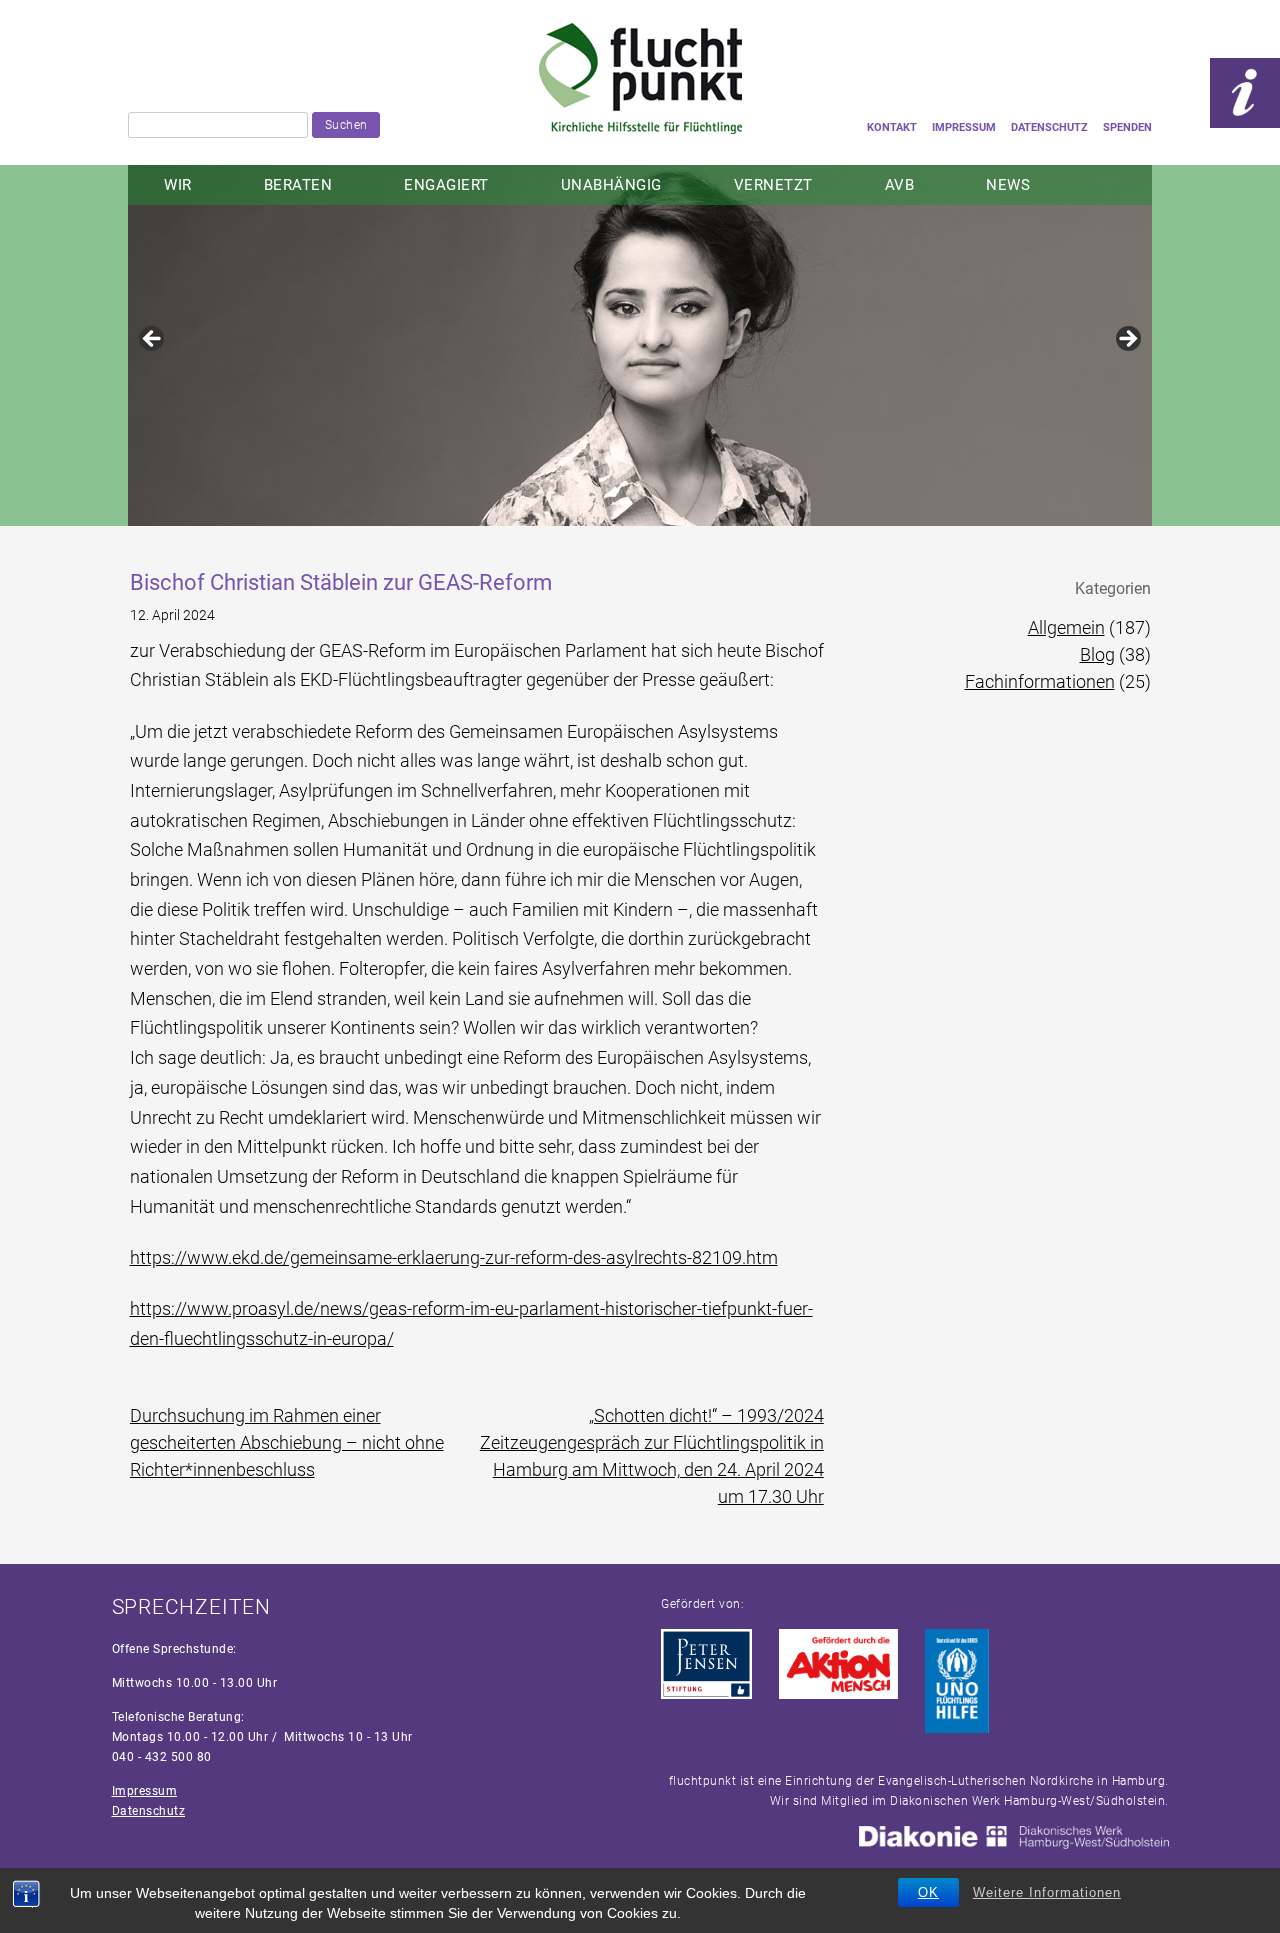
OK (928, 1892)
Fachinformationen (1040, 681)
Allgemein (1066, 627)
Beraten (298, 185)
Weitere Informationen (1047, 1892)
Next (1127, 340)
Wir (178, 185)
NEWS (1008, 185)
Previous (153, 340)
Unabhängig (611, 185)
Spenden (1127, 127)
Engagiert (446, 185)
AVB (900, 185)
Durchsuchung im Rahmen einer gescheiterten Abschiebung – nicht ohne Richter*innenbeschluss (287, 1442)
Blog (1097, 654)
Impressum (964, 127)
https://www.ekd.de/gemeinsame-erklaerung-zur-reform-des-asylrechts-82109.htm (454, 1257)
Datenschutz (1049, 127)
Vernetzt (773, 185)
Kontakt (892, 127)
